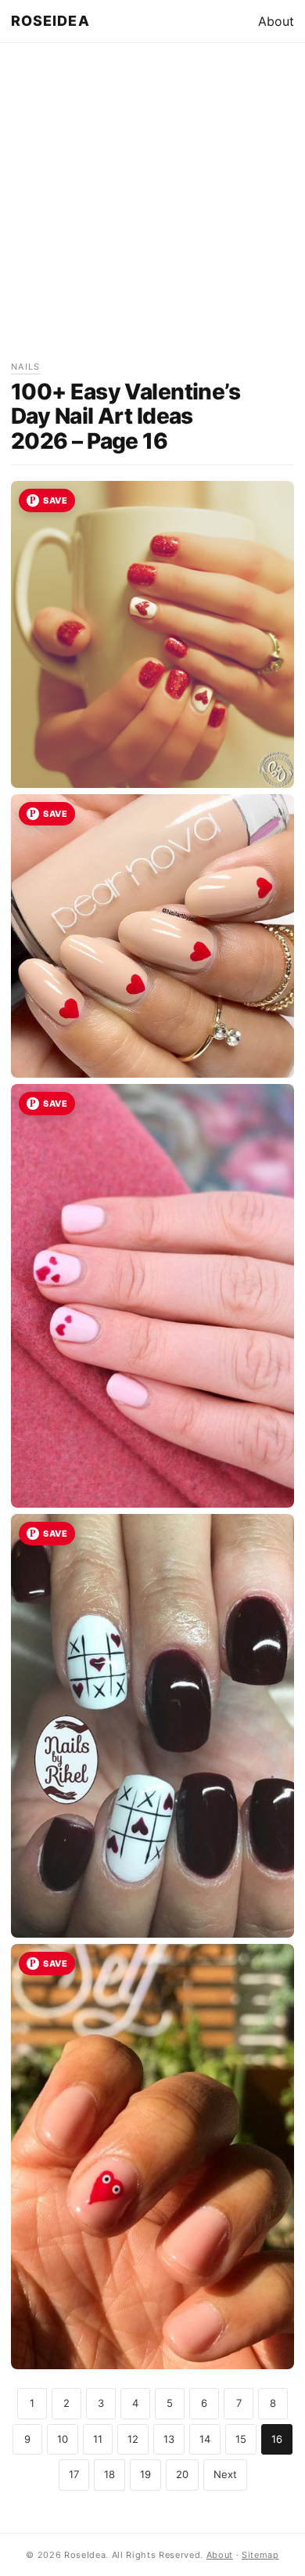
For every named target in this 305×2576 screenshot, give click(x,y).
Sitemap (260, 2555)
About (276, 21)
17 (74, 2474)
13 (169, 2439)
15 (241, 2439)
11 (98, 2439)
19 (145, 2474)
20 (182, 2474)
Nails (26, 367)
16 (277, 2439)
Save (55, 500)
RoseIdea (50, 21)
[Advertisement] (152, 207)
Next (225, 2474)
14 (205, 2439)
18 (109, 2474)
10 (63, 2439)
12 (133, 2439)
